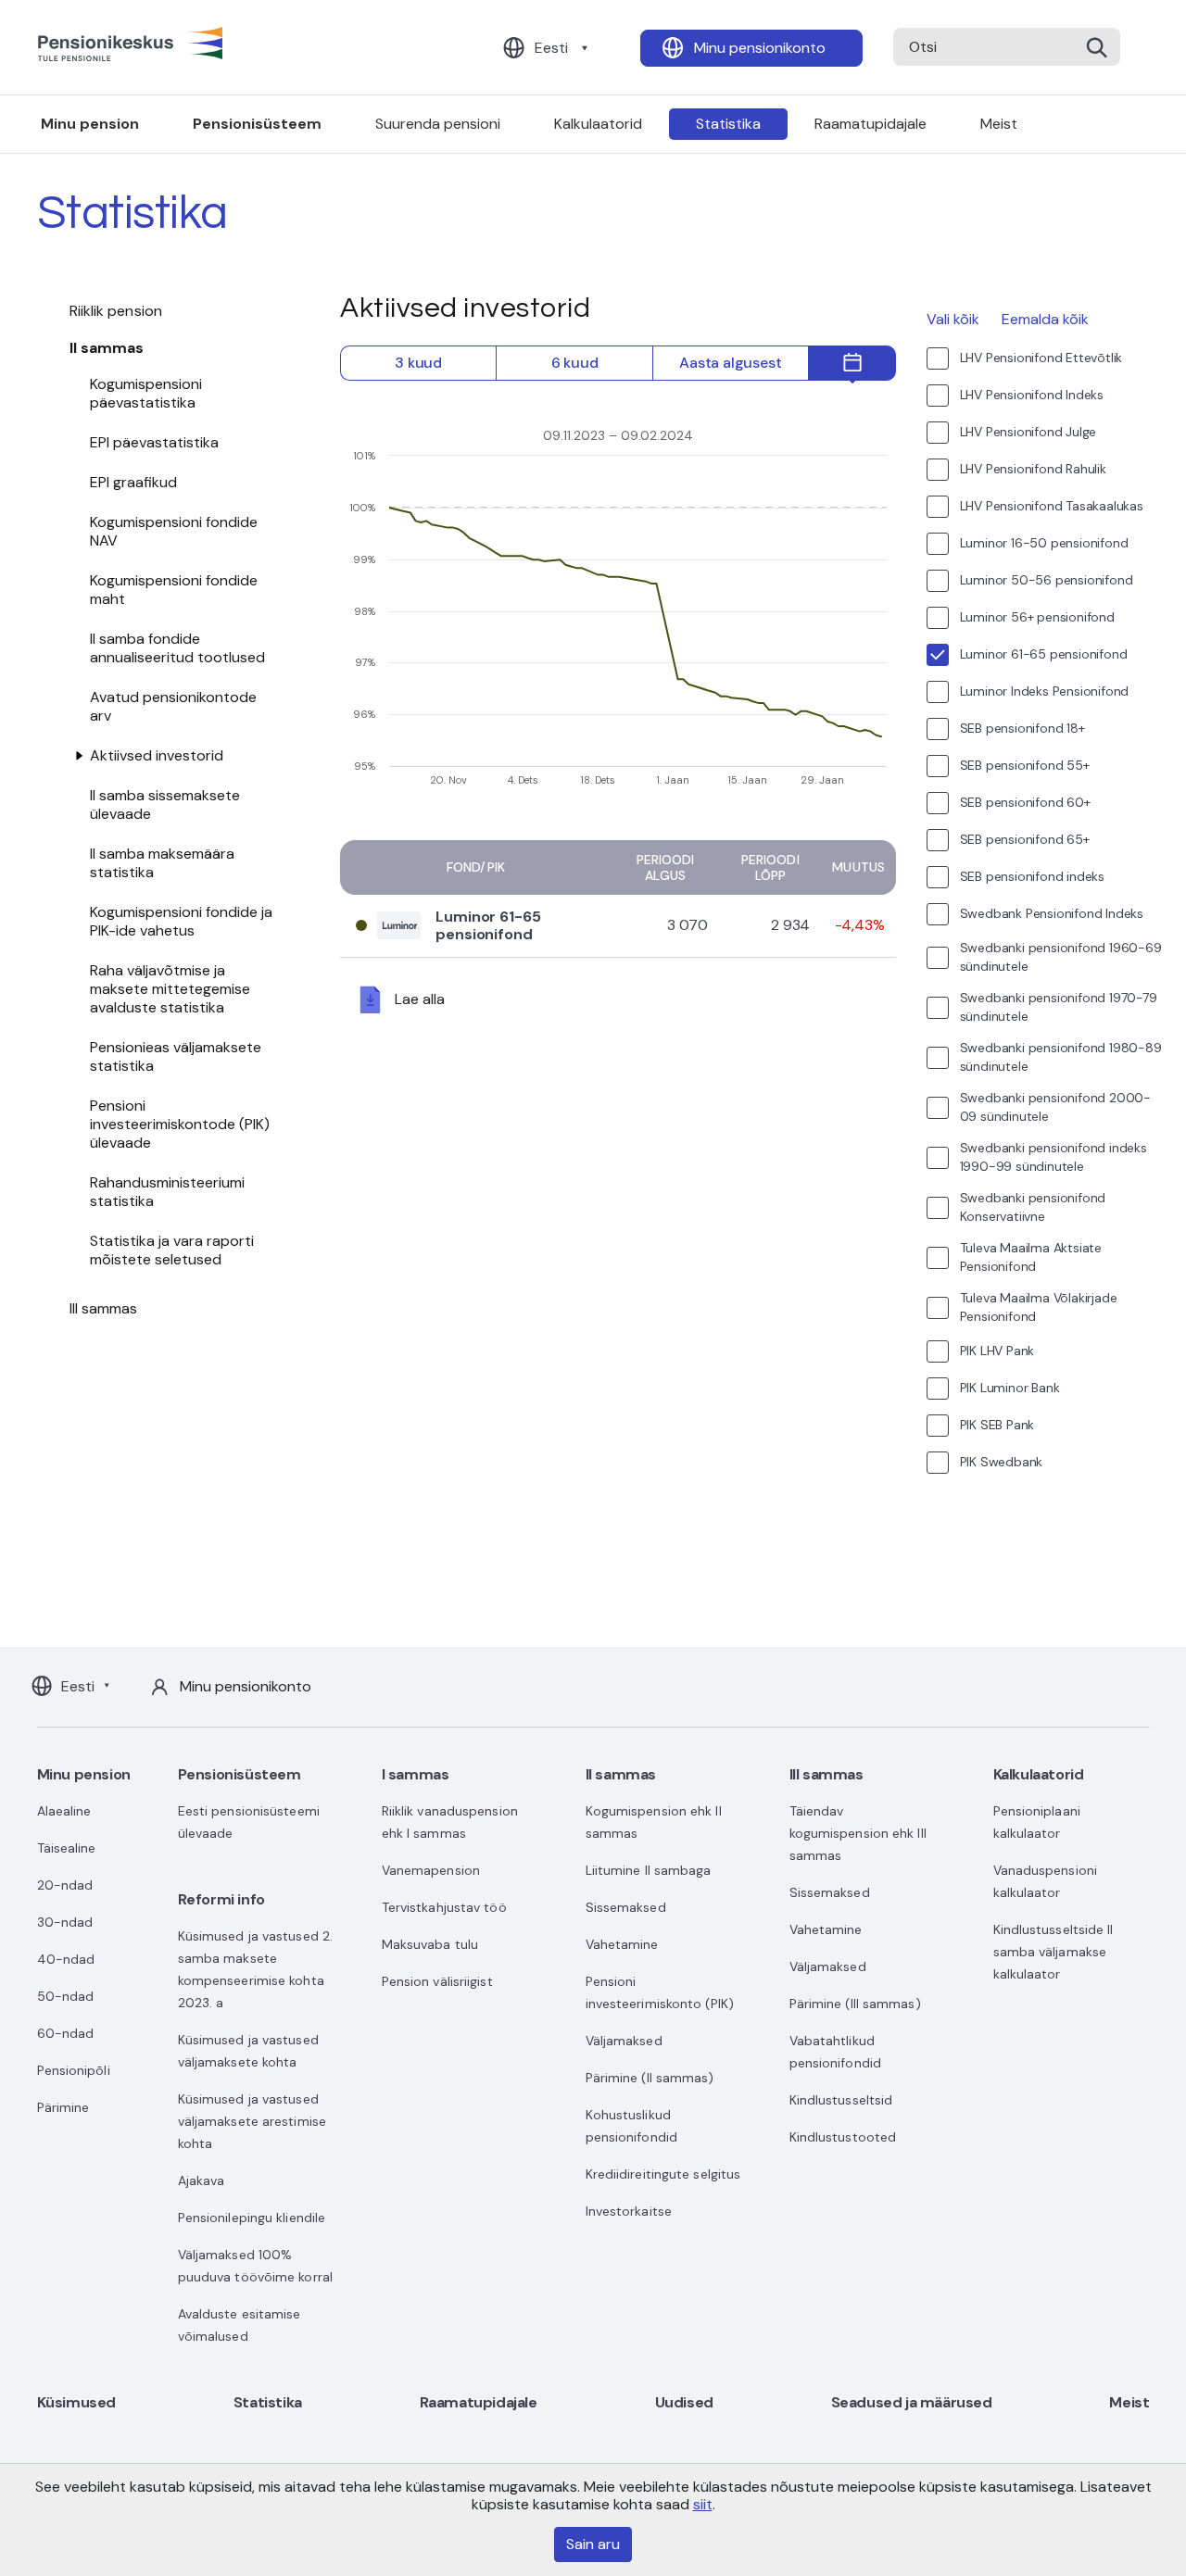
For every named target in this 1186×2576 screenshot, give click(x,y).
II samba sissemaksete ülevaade (165, 804)
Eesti (551, 48)
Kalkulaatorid (598, 124)
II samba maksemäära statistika (162, 863)
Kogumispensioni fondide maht (174, 590)
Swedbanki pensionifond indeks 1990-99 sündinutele (1054, 1157)
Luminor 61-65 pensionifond (488, 925)
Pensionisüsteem (257, 124)
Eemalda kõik (1045, 319)
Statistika (728, 124)
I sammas (416, 1774)
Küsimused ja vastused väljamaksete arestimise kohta (252, 2121)
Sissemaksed (626, 1907)
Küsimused (76, 2402)
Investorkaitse (629, 2211)
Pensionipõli (74, 2070)
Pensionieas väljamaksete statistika (176, 1056)
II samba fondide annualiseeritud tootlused (177, 648)
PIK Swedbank (1002, 1462)
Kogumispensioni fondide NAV (174, 531)
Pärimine (63, 2107)
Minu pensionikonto (760, 48)
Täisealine (67, 1848)
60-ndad (66, 2033)
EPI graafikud (133, 482)
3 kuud (418, 363)
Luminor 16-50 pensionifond (1044, 543)
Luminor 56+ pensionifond (1037, 617)
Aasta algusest (730, 363)
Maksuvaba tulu (430, 1944)
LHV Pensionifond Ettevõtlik (1041, 358)
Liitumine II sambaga (649, 1870)
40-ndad (66, 1959)
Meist (999, 124)
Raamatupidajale (871, 124)
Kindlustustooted (843, 2137)
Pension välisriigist (437, 1981)
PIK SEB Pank (997, 1425)
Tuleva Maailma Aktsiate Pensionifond (1031, 1257)
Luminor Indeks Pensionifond (1045, 691)
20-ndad (65, 1885)
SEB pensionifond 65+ (1025, 839)
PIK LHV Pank (997, 1351)
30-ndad (65, 1922)
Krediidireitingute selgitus (663, 2174)
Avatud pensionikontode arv (173, 706)
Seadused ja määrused (912, 2402)
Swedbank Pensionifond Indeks (1052, 913)
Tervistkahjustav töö (444, 1907)
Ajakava (202, 2180)
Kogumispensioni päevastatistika (146, 393)
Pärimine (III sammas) (855, 2004)
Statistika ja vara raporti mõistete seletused (172, 1250)
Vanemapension (431, 1870)
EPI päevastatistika (154, 442)
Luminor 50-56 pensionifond (1047, 580)
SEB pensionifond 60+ (1025, 802)
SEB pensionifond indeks (1032, 876)
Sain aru (593, 2544)
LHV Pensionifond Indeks (1032, 395)
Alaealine (64, 1811)
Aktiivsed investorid (157, 755)
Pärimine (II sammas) (650, 2078)
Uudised (684, 2402)
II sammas (107, 348)
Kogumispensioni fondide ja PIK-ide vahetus (181, 921)
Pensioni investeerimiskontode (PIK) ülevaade (180, 1124)
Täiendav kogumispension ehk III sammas (858, 1833)
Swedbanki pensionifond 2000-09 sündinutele (1055, 1107)
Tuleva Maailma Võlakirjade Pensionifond (1039, 1307)
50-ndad (66, 1996)
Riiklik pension (116, 311)
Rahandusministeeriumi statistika (167, 1192)
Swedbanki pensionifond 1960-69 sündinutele (1061, 957)
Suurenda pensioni (438, 124)
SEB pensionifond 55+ (1025, 765)
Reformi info (221, 1899)
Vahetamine (622, 1944)
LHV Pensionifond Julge (1028, 432)
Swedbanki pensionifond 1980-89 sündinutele (1061, 1057)
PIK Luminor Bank (1010, 1388)
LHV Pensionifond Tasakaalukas (1052, 506)
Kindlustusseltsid (841, 2100)
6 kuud (575, 363)
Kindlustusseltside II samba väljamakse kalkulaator (1054, 1952)
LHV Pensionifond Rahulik (1033, 469)
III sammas (104, 1308)
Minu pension (90, 124)
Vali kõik (953, 319)
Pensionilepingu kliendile (252, 2218)
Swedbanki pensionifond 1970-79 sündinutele (1059, 1007)
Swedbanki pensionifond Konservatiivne (1033, 1207)
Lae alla (420, 998)
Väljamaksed (624, 2041)
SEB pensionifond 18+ (1022, 728)
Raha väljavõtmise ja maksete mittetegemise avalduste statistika (170, 989)
